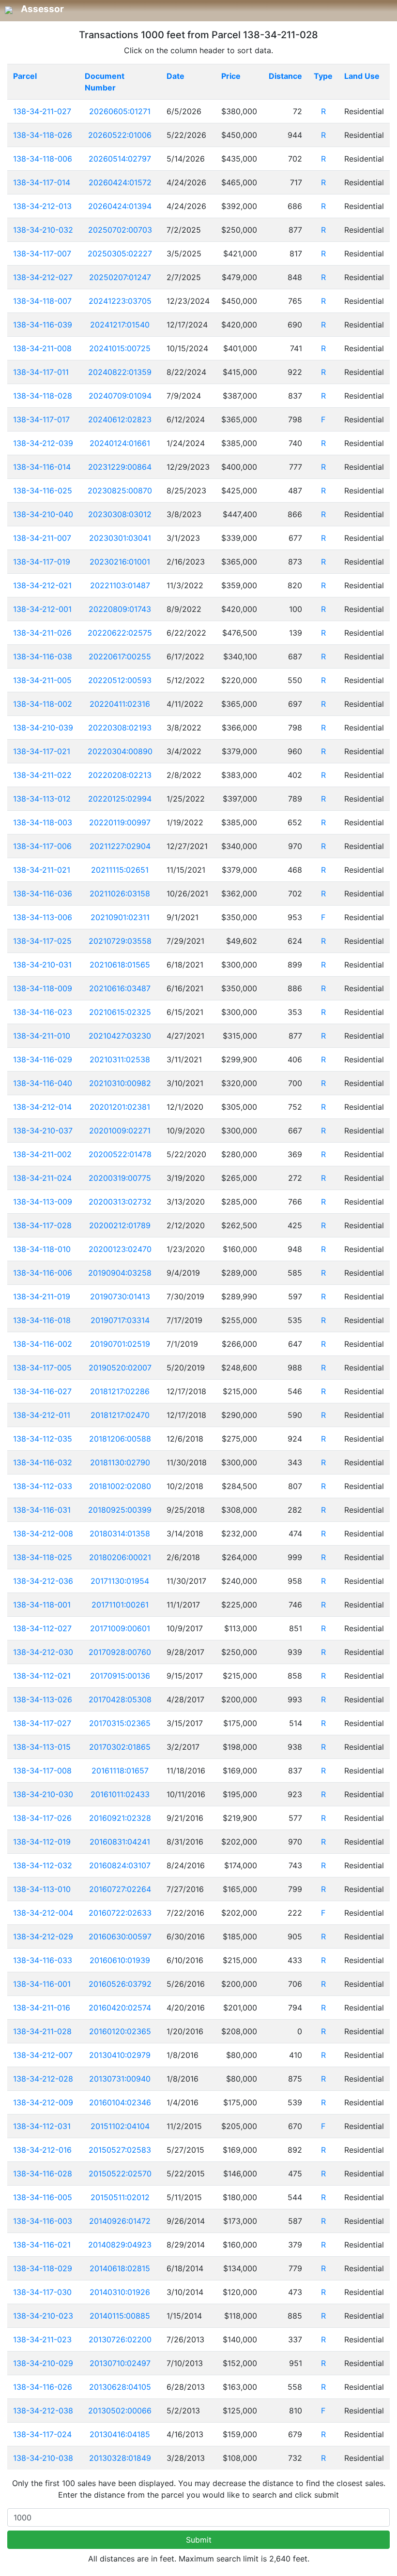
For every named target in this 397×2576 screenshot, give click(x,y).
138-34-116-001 (42, 1984)
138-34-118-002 (43, 704)
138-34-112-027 (42, 1628)
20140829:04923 (120, 2245)
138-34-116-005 (43, 2197)
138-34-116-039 (43, 325)
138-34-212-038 (43, 2411)
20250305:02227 (120, 253)
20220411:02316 (120, 704)
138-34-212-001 (42, 609)
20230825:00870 (120, 491)
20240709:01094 (120, 396)
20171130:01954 (120, 1581)
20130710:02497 (120, 2363)
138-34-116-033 (43, 1960)
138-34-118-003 (43, 822)
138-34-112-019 (42, 1842)
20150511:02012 (120, 2197)
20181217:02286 (120, 1391)
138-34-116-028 (43, 2174)
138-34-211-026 (42, 633)
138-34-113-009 (43, 1202)
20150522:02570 (120, 2174)
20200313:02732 (120, 1202)
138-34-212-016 (42, 2150)
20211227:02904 (120, 846)
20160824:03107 (120, 1865)
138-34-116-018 (42, 1320)
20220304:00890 (120, 751)
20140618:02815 (120, 2268)
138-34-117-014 (42, 182)
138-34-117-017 (41, 419)
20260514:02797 (120, 159)
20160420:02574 (120, 2008)
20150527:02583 (120, 2150)
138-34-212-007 (43, 2055)
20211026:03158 (120, 893)
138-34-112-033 (43, 1486)
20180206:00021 (120, 1557)
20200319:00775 (120, 1178)
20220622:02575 (120, 633)
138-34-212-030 (43, 1652)
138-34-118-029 (43, 2268)
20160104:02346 (120, 2102)
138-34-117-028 (42, 1225)
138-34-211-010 (42, 1036)
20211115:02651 (120, 870)
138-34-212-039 (43, 443)
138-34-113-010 (42, 1889)
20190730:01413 (120, 1296)
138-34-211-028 (42, 2031)
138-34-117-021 (42, 751)
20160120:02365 (120, 2031)
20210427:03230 (120, 1036)
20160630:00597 (120, 1936)
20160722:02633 (120, 1913)
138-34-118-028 (43, 396)
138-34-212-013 (42, 206)
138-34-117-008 (42, 1771)
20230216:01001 (120, 562)
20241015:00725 (120, 348)
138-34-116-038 (43, 656)
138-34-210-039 (43, 728)
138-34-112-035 (43, 1439)
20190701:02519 (120, 1344)
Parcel (25, 76)
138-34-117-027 (42, 1723)
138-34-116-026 (43, 2387)
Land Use (362, 76)
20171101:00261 (120, 1605)
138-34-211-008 (42, 348)
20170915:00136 (120, 1676)
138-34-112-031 (42, 2126)
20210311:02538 (120, 1059)
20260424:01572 (120, 182)
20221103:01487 (120, 585)
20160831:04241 (120, 1842)
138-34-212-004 (43, 1913)
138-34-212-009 (43, 2102)
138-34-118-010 (42, 1249)
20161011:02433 (120, 1794)
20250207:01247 (120, 277)
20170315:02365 (120, 1723)
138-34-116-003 (43, 2221)
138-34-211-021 (42, 870)
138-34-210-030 (43, 1794)
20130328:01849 (120, 2458)
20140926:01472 (120, 2221)
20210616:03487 (120, 988)
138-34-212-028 (43, 2079)
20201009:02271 (120, 1131)
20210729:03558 (120, 941)
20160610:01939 (120, 1960)
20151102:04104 (120, 2126)
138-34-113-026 (43, 1699)
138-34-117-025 (42, 941)
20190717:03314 (120, 1320)
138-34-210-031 (42, 965)
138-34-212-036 (43, 1581)
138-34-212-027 (43, 277)
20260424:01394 (120, 206)
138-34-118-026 (43, 135)
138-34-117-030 (42, 2292)
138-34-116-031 (42, 1510)
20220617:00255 (120, 656)
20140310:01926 (120, 2292)
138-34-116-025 (43, 491)
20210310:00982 (120, 1083)
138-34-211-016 (42, 2008)
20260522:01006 (120, 135)
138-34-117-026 (42, 1818)
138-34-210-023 (43, 2316)
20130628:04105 (120, 2387)
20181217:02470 (120, 1415)
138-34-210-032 (43, 230)
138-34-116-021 (42, 2245)
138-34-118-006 (43, 159)
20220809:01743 (120, 609)
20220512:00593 (120, 680)
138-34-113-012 (42, 799)
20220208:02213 (120, 775)
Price (231, 76)
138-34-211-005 (42, 680)
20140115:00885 (120, 2316)
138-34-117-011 (41, 372)
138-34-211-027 (42, 111)
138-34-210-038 (43, 2458)
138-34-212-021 (42, 585)
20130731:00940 (120, 2079)
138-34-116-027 (42, 1391)
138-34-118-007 (42, 301)
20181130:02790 (120, 1462)
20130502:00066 (120, 2411)
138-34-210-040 (43, 514)
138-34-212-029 (43, 1936)
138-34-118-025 (43, 1557)
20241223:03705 (120, 301)
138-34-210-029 (43, 2363)
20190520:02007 (120, 1368)
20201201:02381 (120, 1107)
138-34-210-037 (43, 1131)
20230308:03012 (120, 514)
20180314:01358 (120, 1534)
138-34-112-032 (43, 1865)
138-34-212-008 (43, 1534)
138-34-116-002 (43, 1344)
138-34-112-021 (42, 1676)
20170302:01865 (120, 1747)
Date (176, 76)
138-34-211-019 (42, 1296)
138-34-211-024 (42, 1178)
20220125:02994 (120, 799)
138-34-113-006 (43, 917)
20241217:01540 (120, 325)
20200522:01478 (120, 1154)
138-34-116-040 (43, 1083)
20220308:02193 (120, 728)
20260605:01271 (120, 111)
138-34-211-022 (42, 775)
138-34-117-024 (42, 2434)
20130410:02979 (120, 2055)
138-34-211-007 (42, 538)
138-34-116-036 (43, 893)
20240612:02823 (120, 419)
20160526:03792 (120, 1984)
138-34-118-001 (42, 1605)
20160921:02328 (120, 1818)
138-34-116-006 (43, 1273)
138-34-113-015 (42, 1747)
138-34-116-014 (42, 467)
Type (323, 76)
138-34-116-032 (43, 1462)
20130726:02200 (120, 2339)
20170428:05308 (120, 1699)
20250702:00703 (120, 230)
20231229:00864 (120, 467)
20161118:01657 (120, 1771)
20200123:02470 (120, 1249)
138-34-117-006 (42, 846)
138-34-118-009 (43, 988)
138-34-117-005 (42, 1368)
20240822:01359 (120, 372)
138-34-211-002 (42, 1154)
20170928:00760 (120, 1652)
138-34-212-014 (42, 1107)
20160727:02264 (120, 1889)
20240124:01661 (120, 443)
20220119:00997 (120, 822)
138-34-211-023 (42, 2339)
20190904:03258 (120, 1273)
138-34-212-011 (42, 1415)
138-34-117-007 (42, 253)
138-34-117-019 (42, 562)
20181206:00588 (120, 1439)
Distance (285, 76)
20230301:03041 (120, 538)
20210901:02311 (120, 917)
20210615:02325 (120, 1012)
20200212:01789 (120, 1225)
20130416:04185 (120, 2434)
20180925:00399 (120, 1510)
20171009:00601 (120, 1628)
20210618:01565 (120, 965)
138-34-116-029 (43, 1059)
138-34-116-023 (43, 1012)
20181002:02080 (120, 1486)
